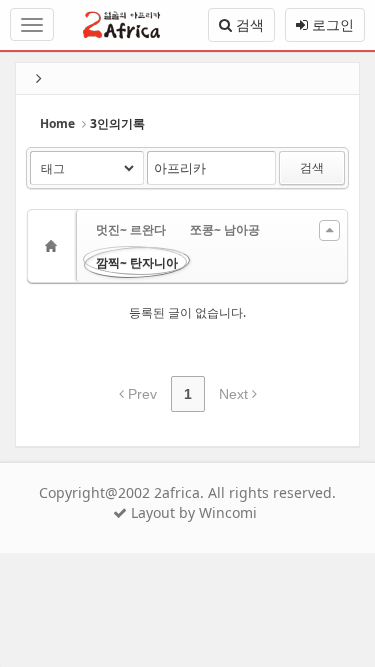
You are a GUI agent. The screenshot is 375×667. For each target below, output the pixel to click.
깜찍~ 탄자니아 (137, 262)
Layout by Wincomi (192, 512)
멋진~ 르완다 (131, 229)
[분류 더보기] (329, 230)
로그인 (331, 24)
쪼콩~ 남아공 (225, 229)
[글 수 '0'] (54, 246)
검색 (248, 24)
